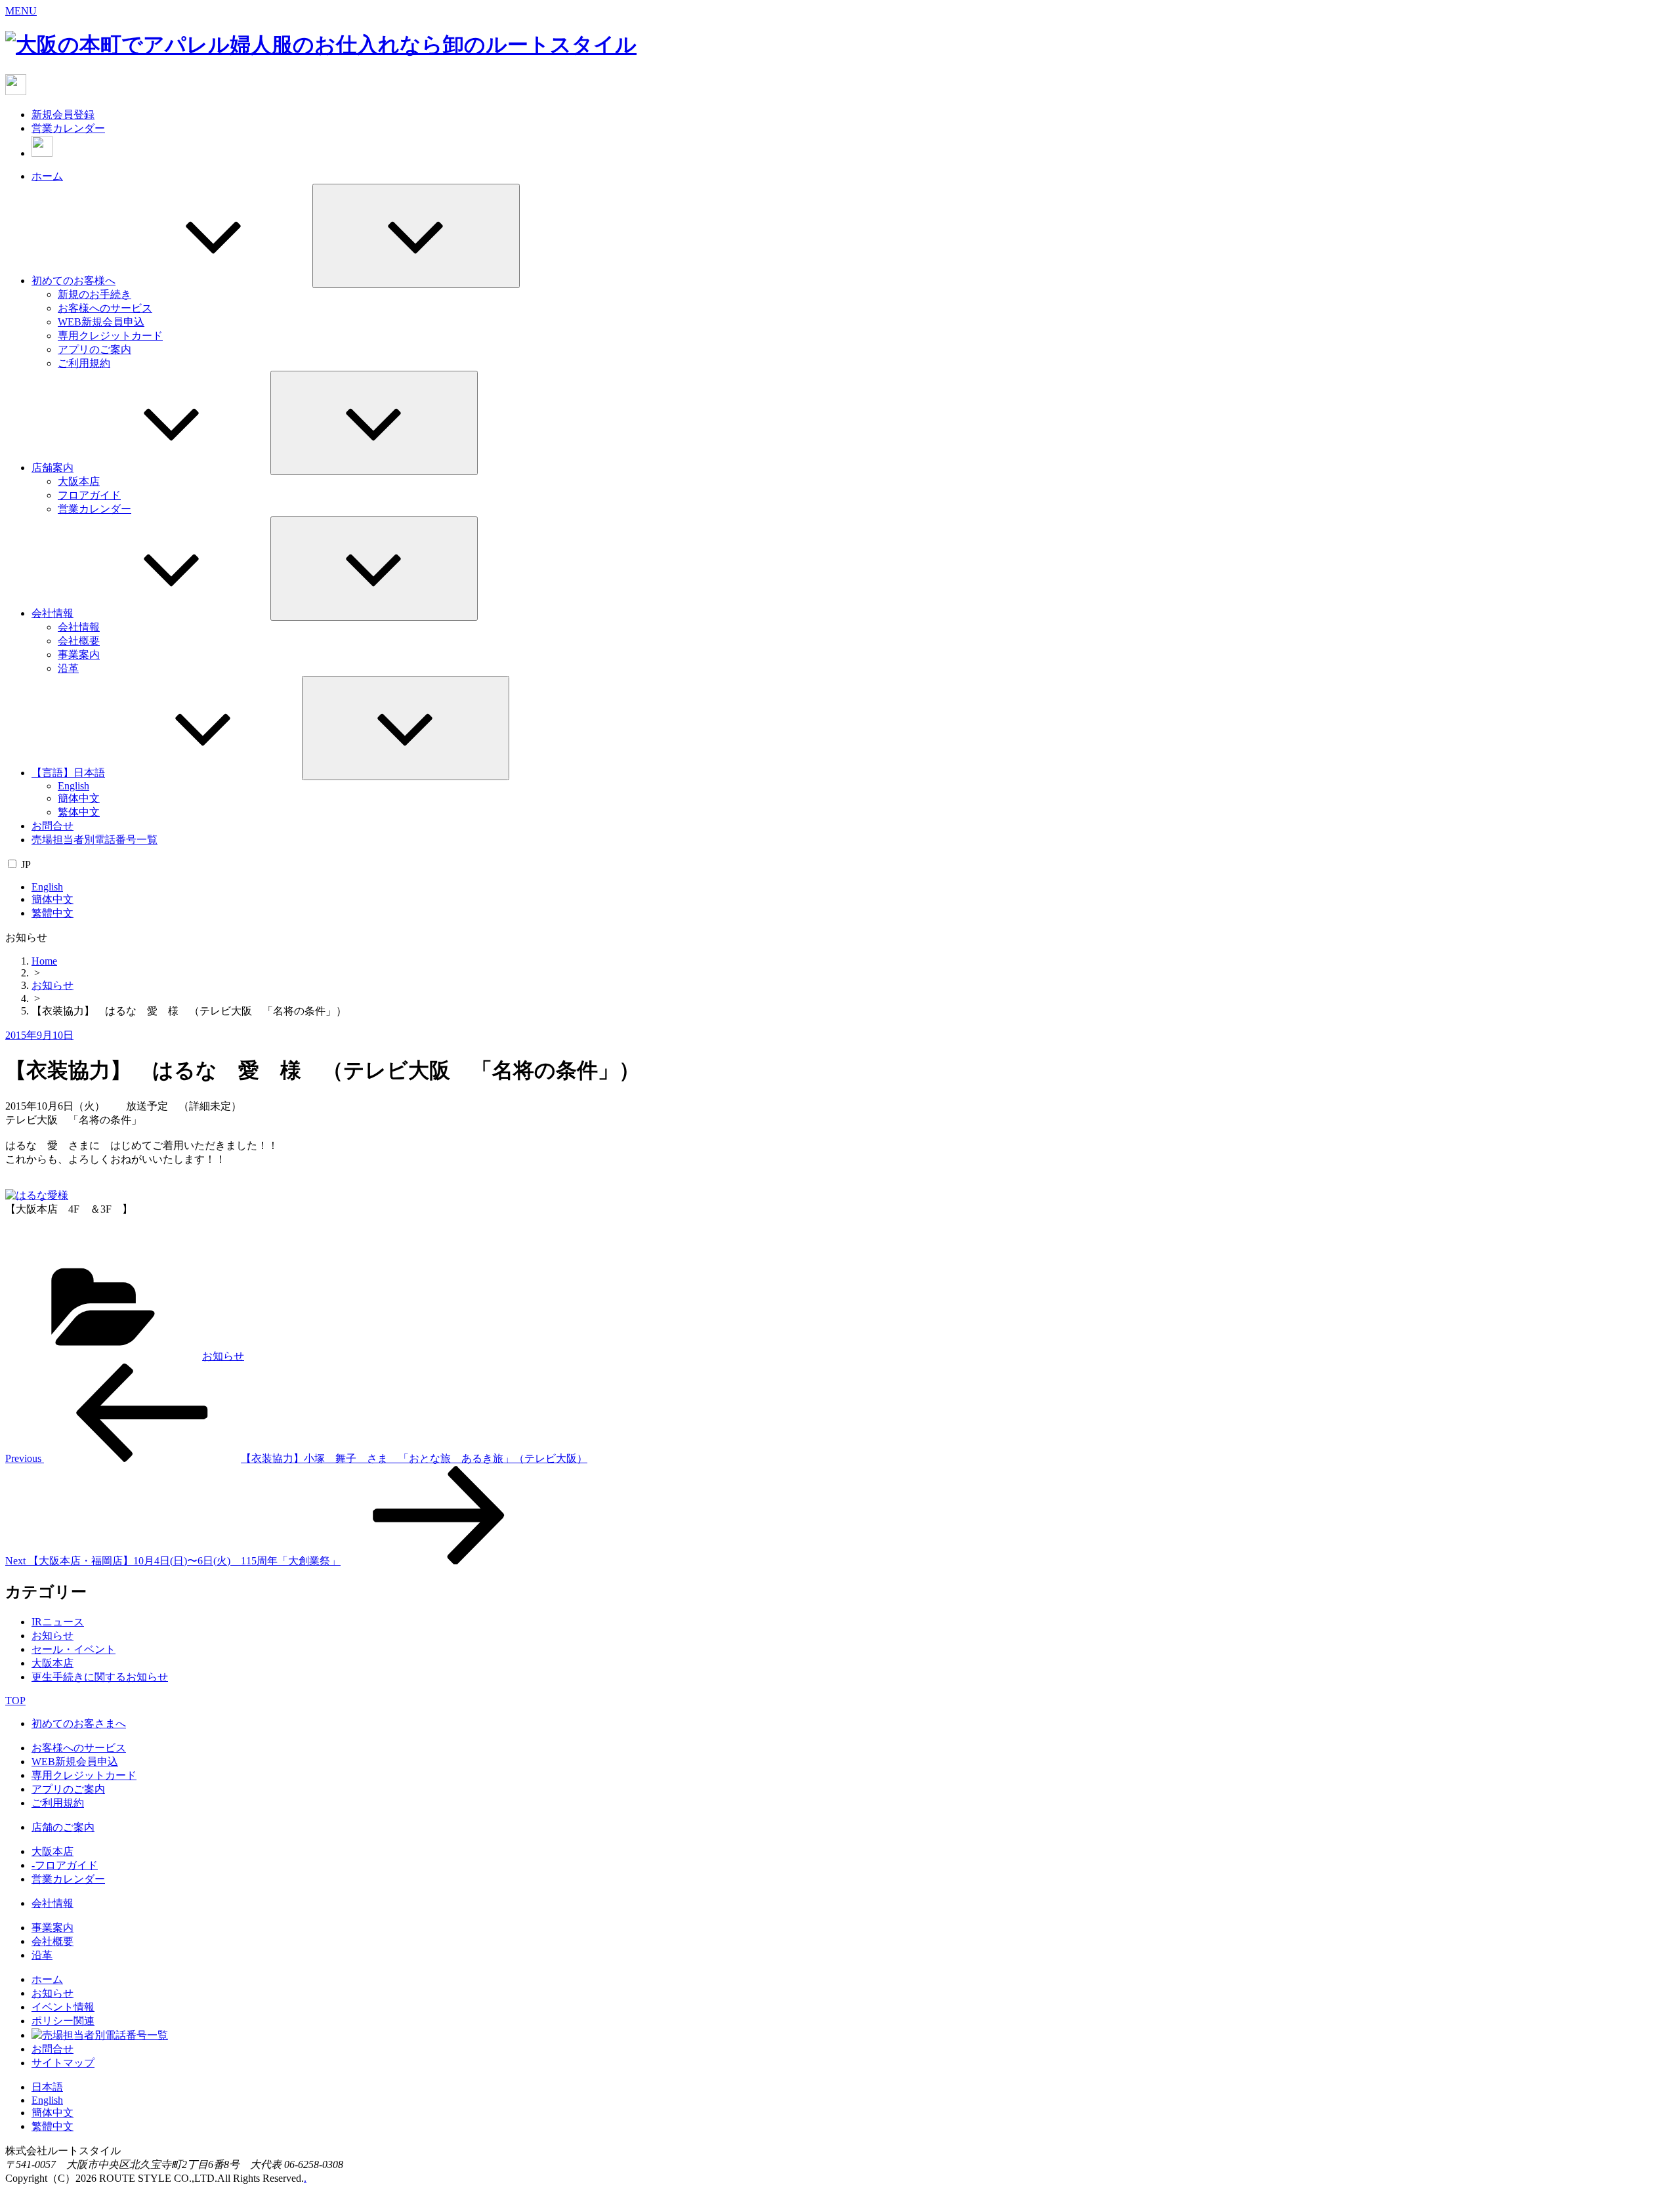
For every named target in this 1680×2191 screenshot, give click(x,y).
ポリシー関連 (63, 2021)
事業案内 (79, 655)
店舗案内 (52, 468)
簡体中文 (79, 798)
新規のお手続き (94, 294)
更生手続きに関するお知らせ (100, 1677)
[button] (21, 11)
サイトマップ (63, 2063)
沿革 (68, 668)
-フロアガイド (65, 1865)
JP (26, 865)
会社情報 (52, 613)
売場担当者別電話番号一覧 (94, 840)
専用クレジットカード (110, 336)
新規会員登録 (63, 115)
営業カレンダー (68, 128)
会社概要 (79, 641)
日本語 (47, 2087)
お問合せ (52, 826)
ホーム (47, 176)
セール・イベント (73, 1649)
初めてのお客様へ (73, 281)
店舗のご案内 (63, 1827)
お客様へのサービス (105, 308)
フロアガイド (89, 495)
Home (44, 961)
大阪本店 (79, 481)
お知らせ (52, 985)
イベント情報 (63, 2007)
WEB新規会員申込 (101, 322)
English (73, 786)
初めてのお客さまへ (79, 1723)
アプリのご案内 (94, 349)
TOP (15, 1701)
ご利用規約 (84, 363)
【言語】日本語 (68, 773)
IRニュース (58, 1622)
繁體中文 (52, 913)
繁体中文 (79, 812)
